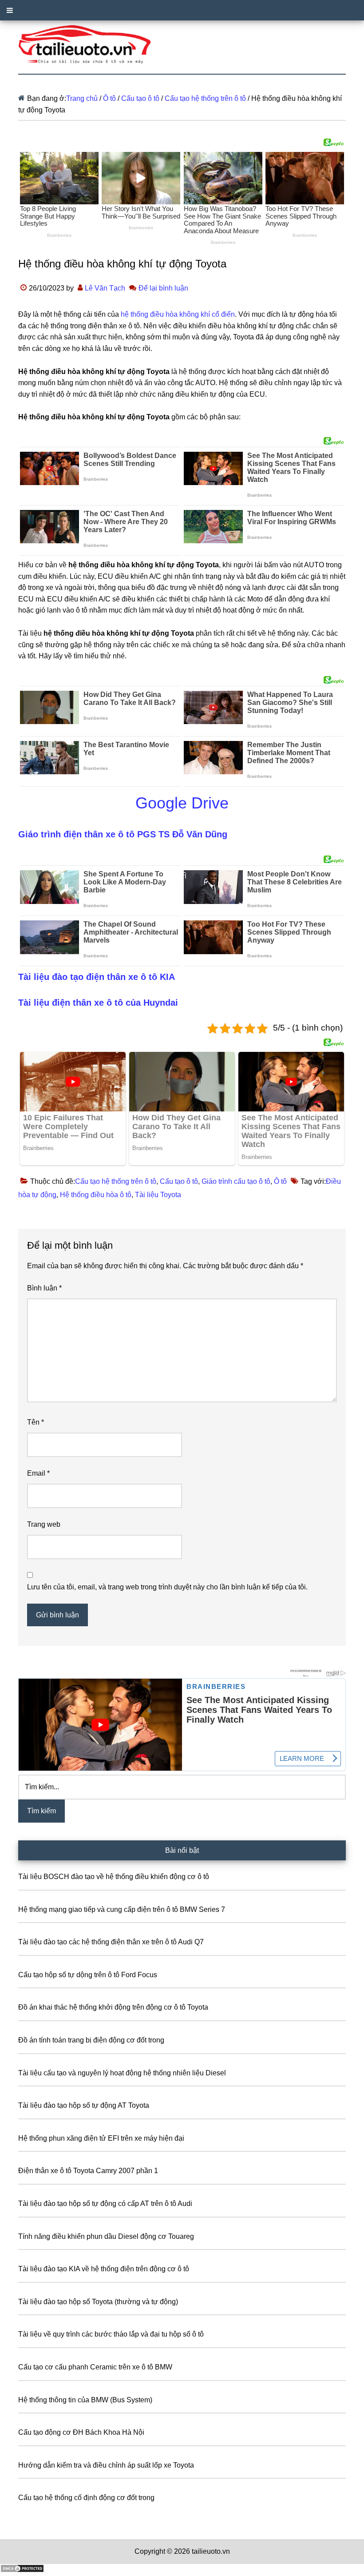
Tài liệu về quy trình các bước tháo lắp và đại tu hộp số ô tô (111, 2334)
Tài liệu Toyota (158, 1195)
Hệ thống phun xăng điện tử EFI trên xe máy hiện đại (101, 2138)
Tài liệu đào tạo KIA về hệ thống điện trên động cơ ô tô (104, 2269)
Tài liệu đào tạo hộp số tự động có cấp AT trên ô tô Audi (105, 2204)
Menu (182, 10)
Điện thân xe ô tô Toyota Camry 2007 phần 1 (88, 2171)
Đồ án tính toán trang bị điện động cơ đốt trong (91, 2040)
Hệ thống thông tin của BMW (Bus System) (85, 2400)
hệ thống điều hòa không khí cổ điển (178, 314)
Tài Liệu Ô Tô (182, 45)
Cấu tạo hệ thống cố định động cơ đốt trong (86, 2498)
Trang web (44, 1524)
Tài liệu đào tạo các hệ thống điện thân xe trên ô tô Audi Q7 (111, 1942)
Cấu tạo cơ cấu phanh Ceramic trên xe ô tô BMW (95, 2367)
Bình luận (44, 1288)
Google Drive (182, 803)
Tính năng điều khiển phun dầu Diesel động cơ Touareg (106, 2236)
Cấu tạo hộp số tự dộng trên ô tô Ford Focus (88, 1975)
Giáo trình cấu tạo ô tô (236, 1181)
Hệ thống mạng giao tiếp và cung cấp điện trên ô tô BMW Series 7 (122, 1909)
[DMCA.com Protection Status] (22, 2570)
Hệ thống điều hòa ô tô (96, 1195)
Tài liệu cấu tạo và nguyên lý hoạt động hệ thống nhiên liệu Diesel (122, 2073)
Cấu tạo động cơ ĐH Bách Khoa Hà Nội (81, 2432)
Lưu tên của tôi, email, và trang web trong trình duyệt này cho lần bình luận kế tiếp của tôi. (167, 1587)
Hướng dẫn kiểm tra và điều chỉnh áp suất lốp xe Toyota (106, 2465)
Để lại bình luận (163, 288)
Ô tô (280, 1181)
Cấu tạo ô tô (179, 1181)
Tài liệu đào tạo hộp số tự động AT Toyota (84, 2105)
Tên (36, 1422)
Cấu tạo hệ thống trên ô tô (116, 1181)
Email (38, 1473)
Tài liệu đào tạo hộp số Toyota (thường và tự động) (98, 2302)
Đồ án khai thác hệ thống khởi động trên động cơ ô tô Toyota (113, 2007)
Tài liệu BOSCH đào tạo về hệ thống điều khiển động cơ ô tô (114, 1877)
